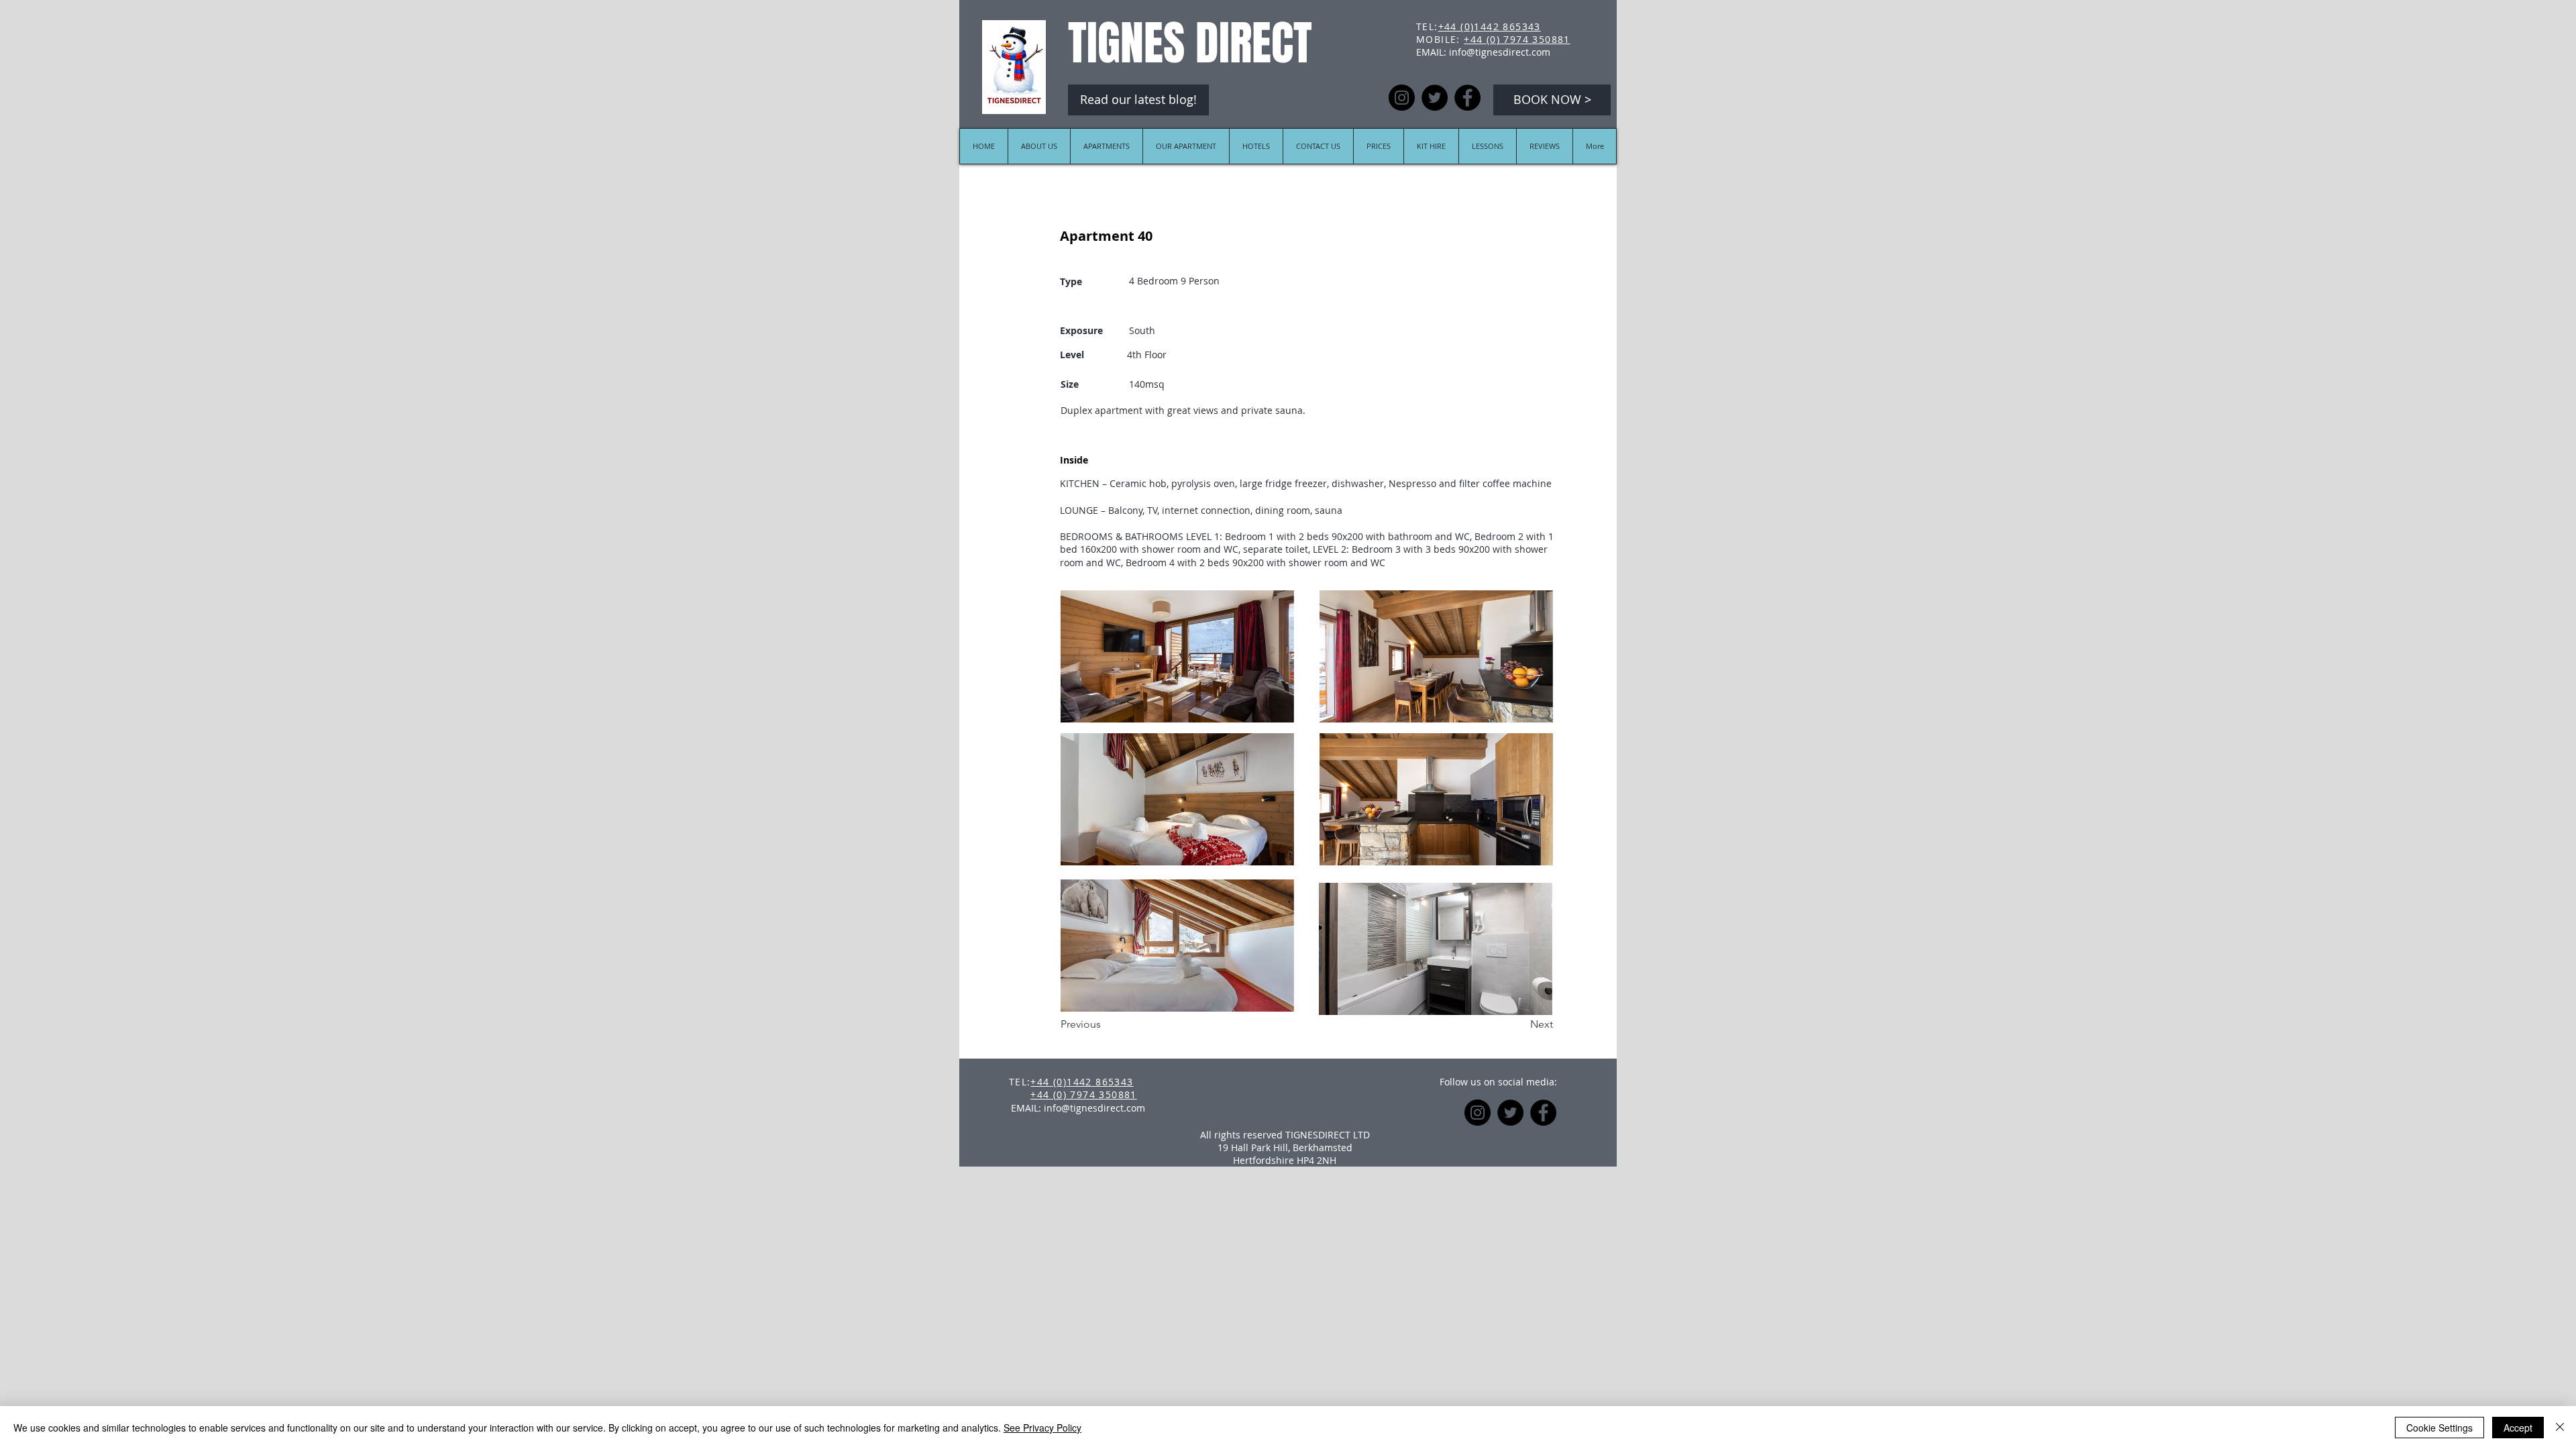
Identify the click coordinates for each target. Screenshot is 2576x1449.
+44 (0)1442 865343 (1490, 26)
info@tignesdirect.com (1500, 52)
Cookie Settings (2439, 1428)
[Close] (2560, 1428)
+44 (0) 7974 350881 (1517, 39)
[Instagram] (1402, 98)
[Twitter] (1435, 98)
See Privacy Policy (1042, 1428)
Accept (2518, 1428)
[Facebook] (1467, 98)
